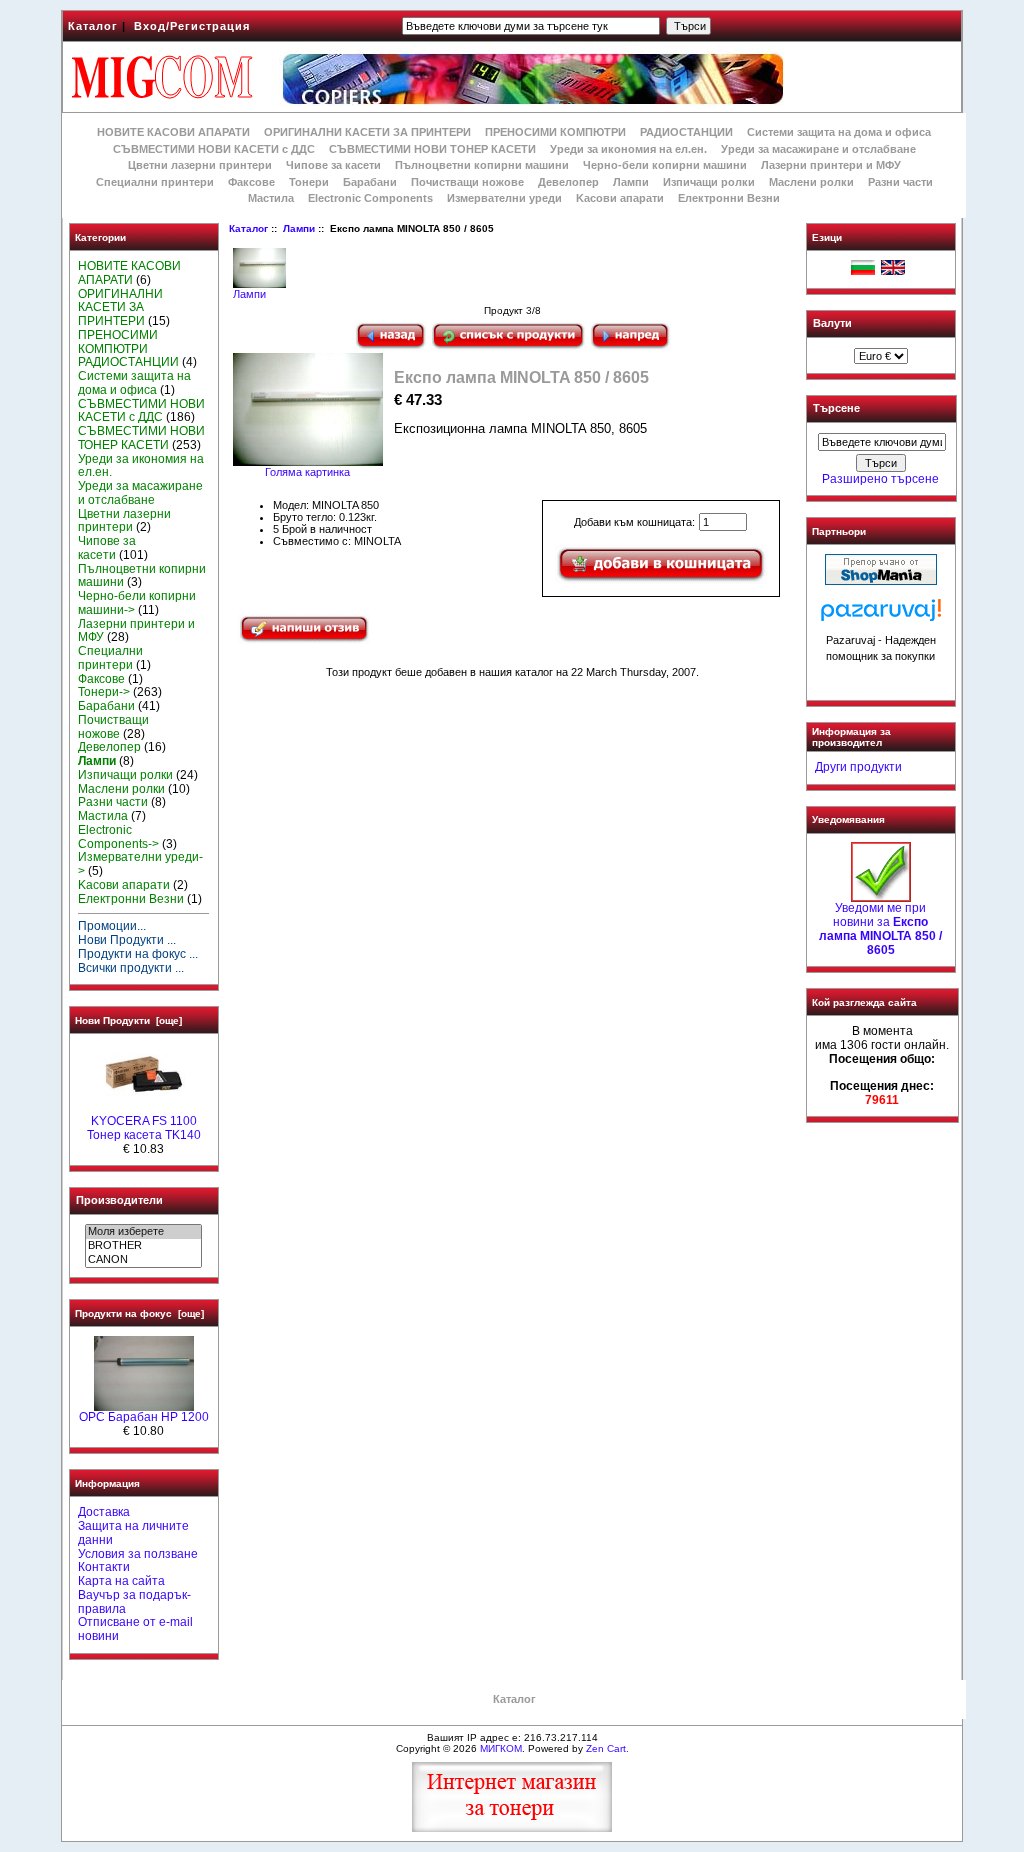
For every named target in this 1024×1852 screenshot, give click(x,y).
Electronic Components (370, 198)
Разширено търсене (880, 479)
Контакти (104, 1567)
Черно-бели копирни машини (665, 165)
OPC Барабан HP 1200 (144, 1417)
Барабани (370, 182)
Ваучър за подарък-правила (134, 1602)
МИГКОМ (501, 1748)
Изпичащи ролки (709, 182)
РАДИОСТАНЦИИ (686, 132)
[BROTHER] (143, 1246)
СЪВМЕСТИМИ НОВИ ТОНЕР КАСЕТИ (432, 149)
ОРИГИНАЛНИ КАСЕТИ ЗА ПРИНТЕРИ (367, 132)
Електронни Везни (729, 198)
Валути (832, 323)
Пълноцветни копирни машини (482, 165)
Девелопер (568, 182)
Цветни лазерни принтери (200, 165)
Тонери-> (104, 692)
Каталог (93, 26)
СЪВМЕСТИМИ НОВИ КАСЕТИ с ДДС (214, 149)
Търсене (836, 409)
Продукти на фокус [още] (139, 1313)
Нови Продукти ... (127, 940)
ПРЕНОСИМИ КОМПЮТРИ (555, 132)
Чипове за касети (333, 165)
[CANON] (143, 1260)
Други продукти (858, 767)
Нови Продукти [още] (128, 1020)
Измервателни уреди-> (140, 864)
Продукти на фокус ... (138, 954)
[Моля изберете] (143, 1232)
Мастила (271, 198)
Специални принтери (155, 182)
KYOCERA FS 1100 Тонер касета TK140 (144, 1128)
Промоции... (112, 926)
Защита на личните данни (133, 1533)
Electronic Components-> (118, 837)
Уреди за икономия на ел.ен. (628, 149)
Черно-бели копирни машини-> (137, 603)
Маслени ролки (811, 182)
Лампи (299, 228)
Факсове (251, 182)
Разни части (900, 182)
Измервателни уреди (504, 198)
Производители (119, 1200)
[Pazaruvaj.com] (881, 615)
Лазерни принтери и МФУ (831, 165)
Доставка (104, 1512)
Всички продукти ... (131, 968)
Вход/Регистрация (192, 26)
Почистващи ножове (467, 182)
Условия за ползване (138, 1554)
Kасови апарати (620, 198)
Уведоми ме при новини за (880, 928)
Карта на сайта (121, 1581)
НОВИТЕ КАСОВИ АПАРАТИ (173, 132)
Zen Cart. (607, 1748)
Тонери (309, 182)
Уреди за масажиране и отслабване (818, 149)
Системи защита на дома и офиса (839, 132)
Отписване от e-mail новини (135, 1629)
